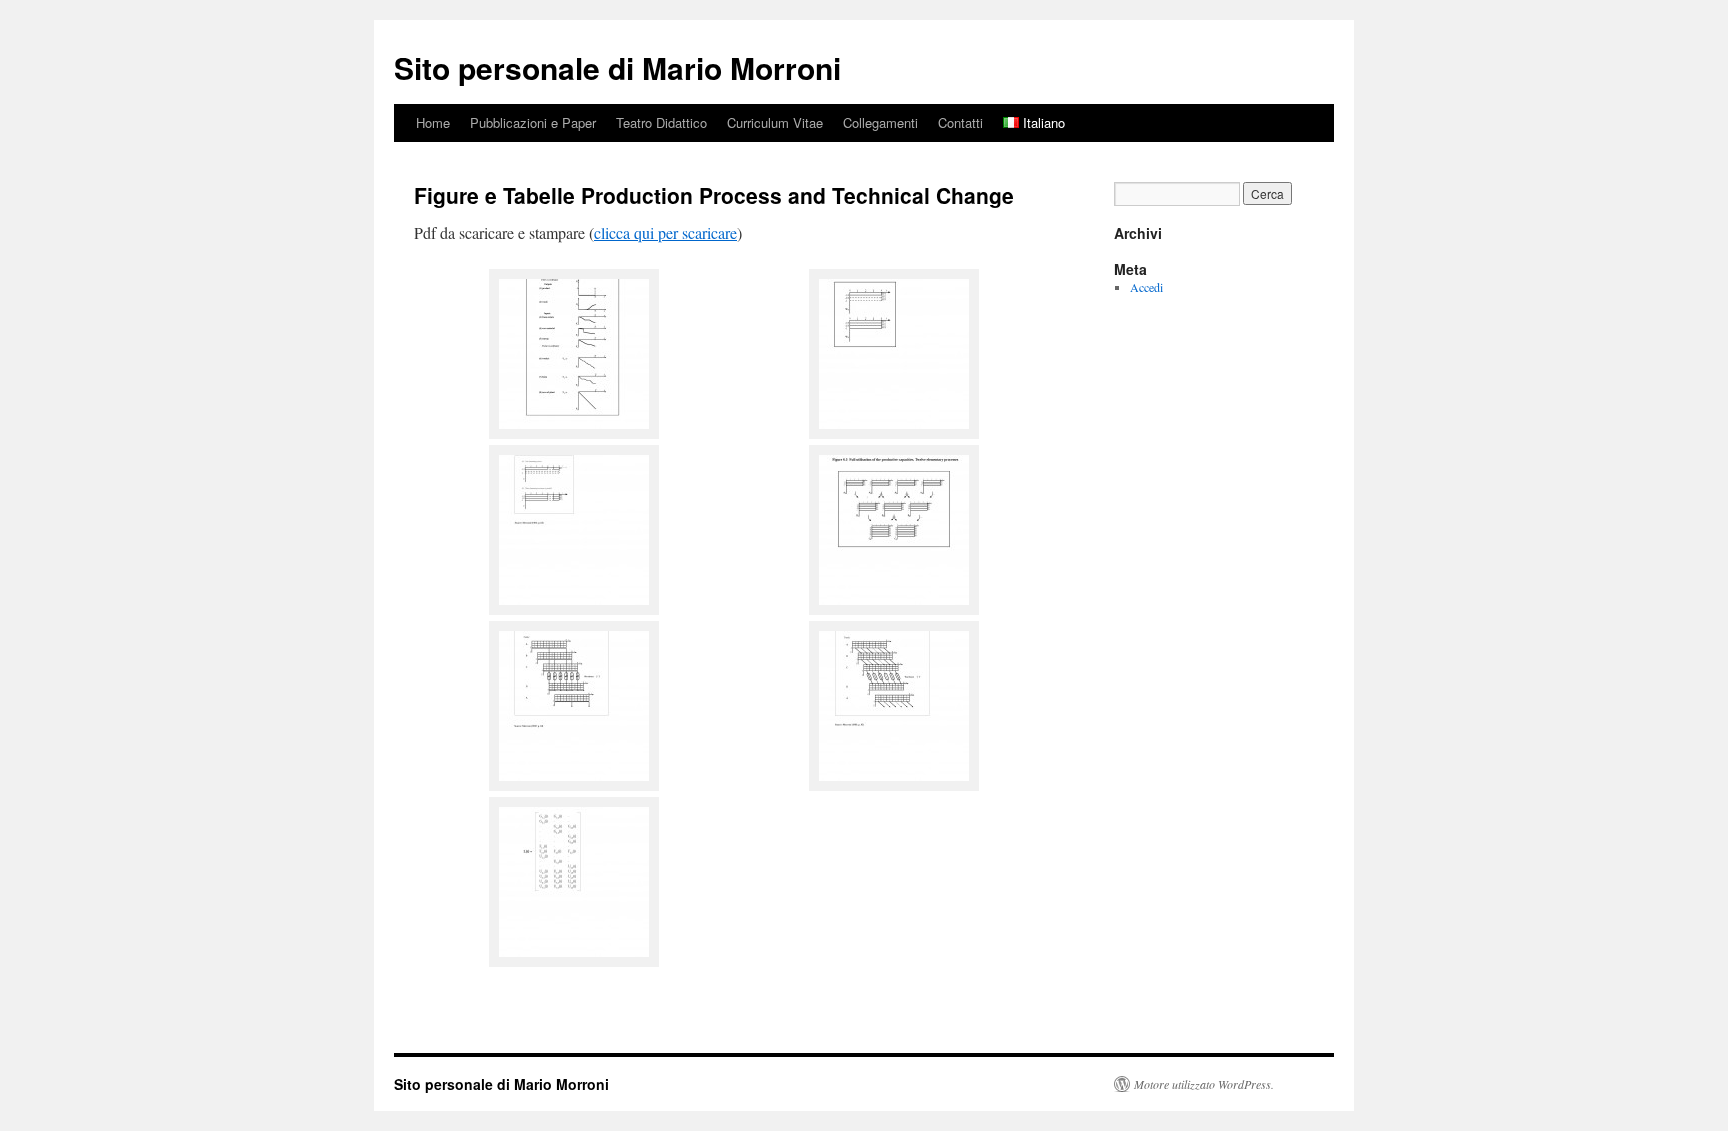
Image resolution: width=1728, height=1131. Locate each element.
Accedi (1146, 287)
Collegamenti (880, 122)
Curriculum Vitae (775, 122)
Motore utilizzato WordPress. (1204, 1084)
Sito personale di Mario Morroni (617, 67)
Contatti (960, 122)
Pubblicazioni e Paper (533, 122)
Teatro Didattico (661, 122)
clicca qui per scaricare (665, 232)
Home (433, 122)
